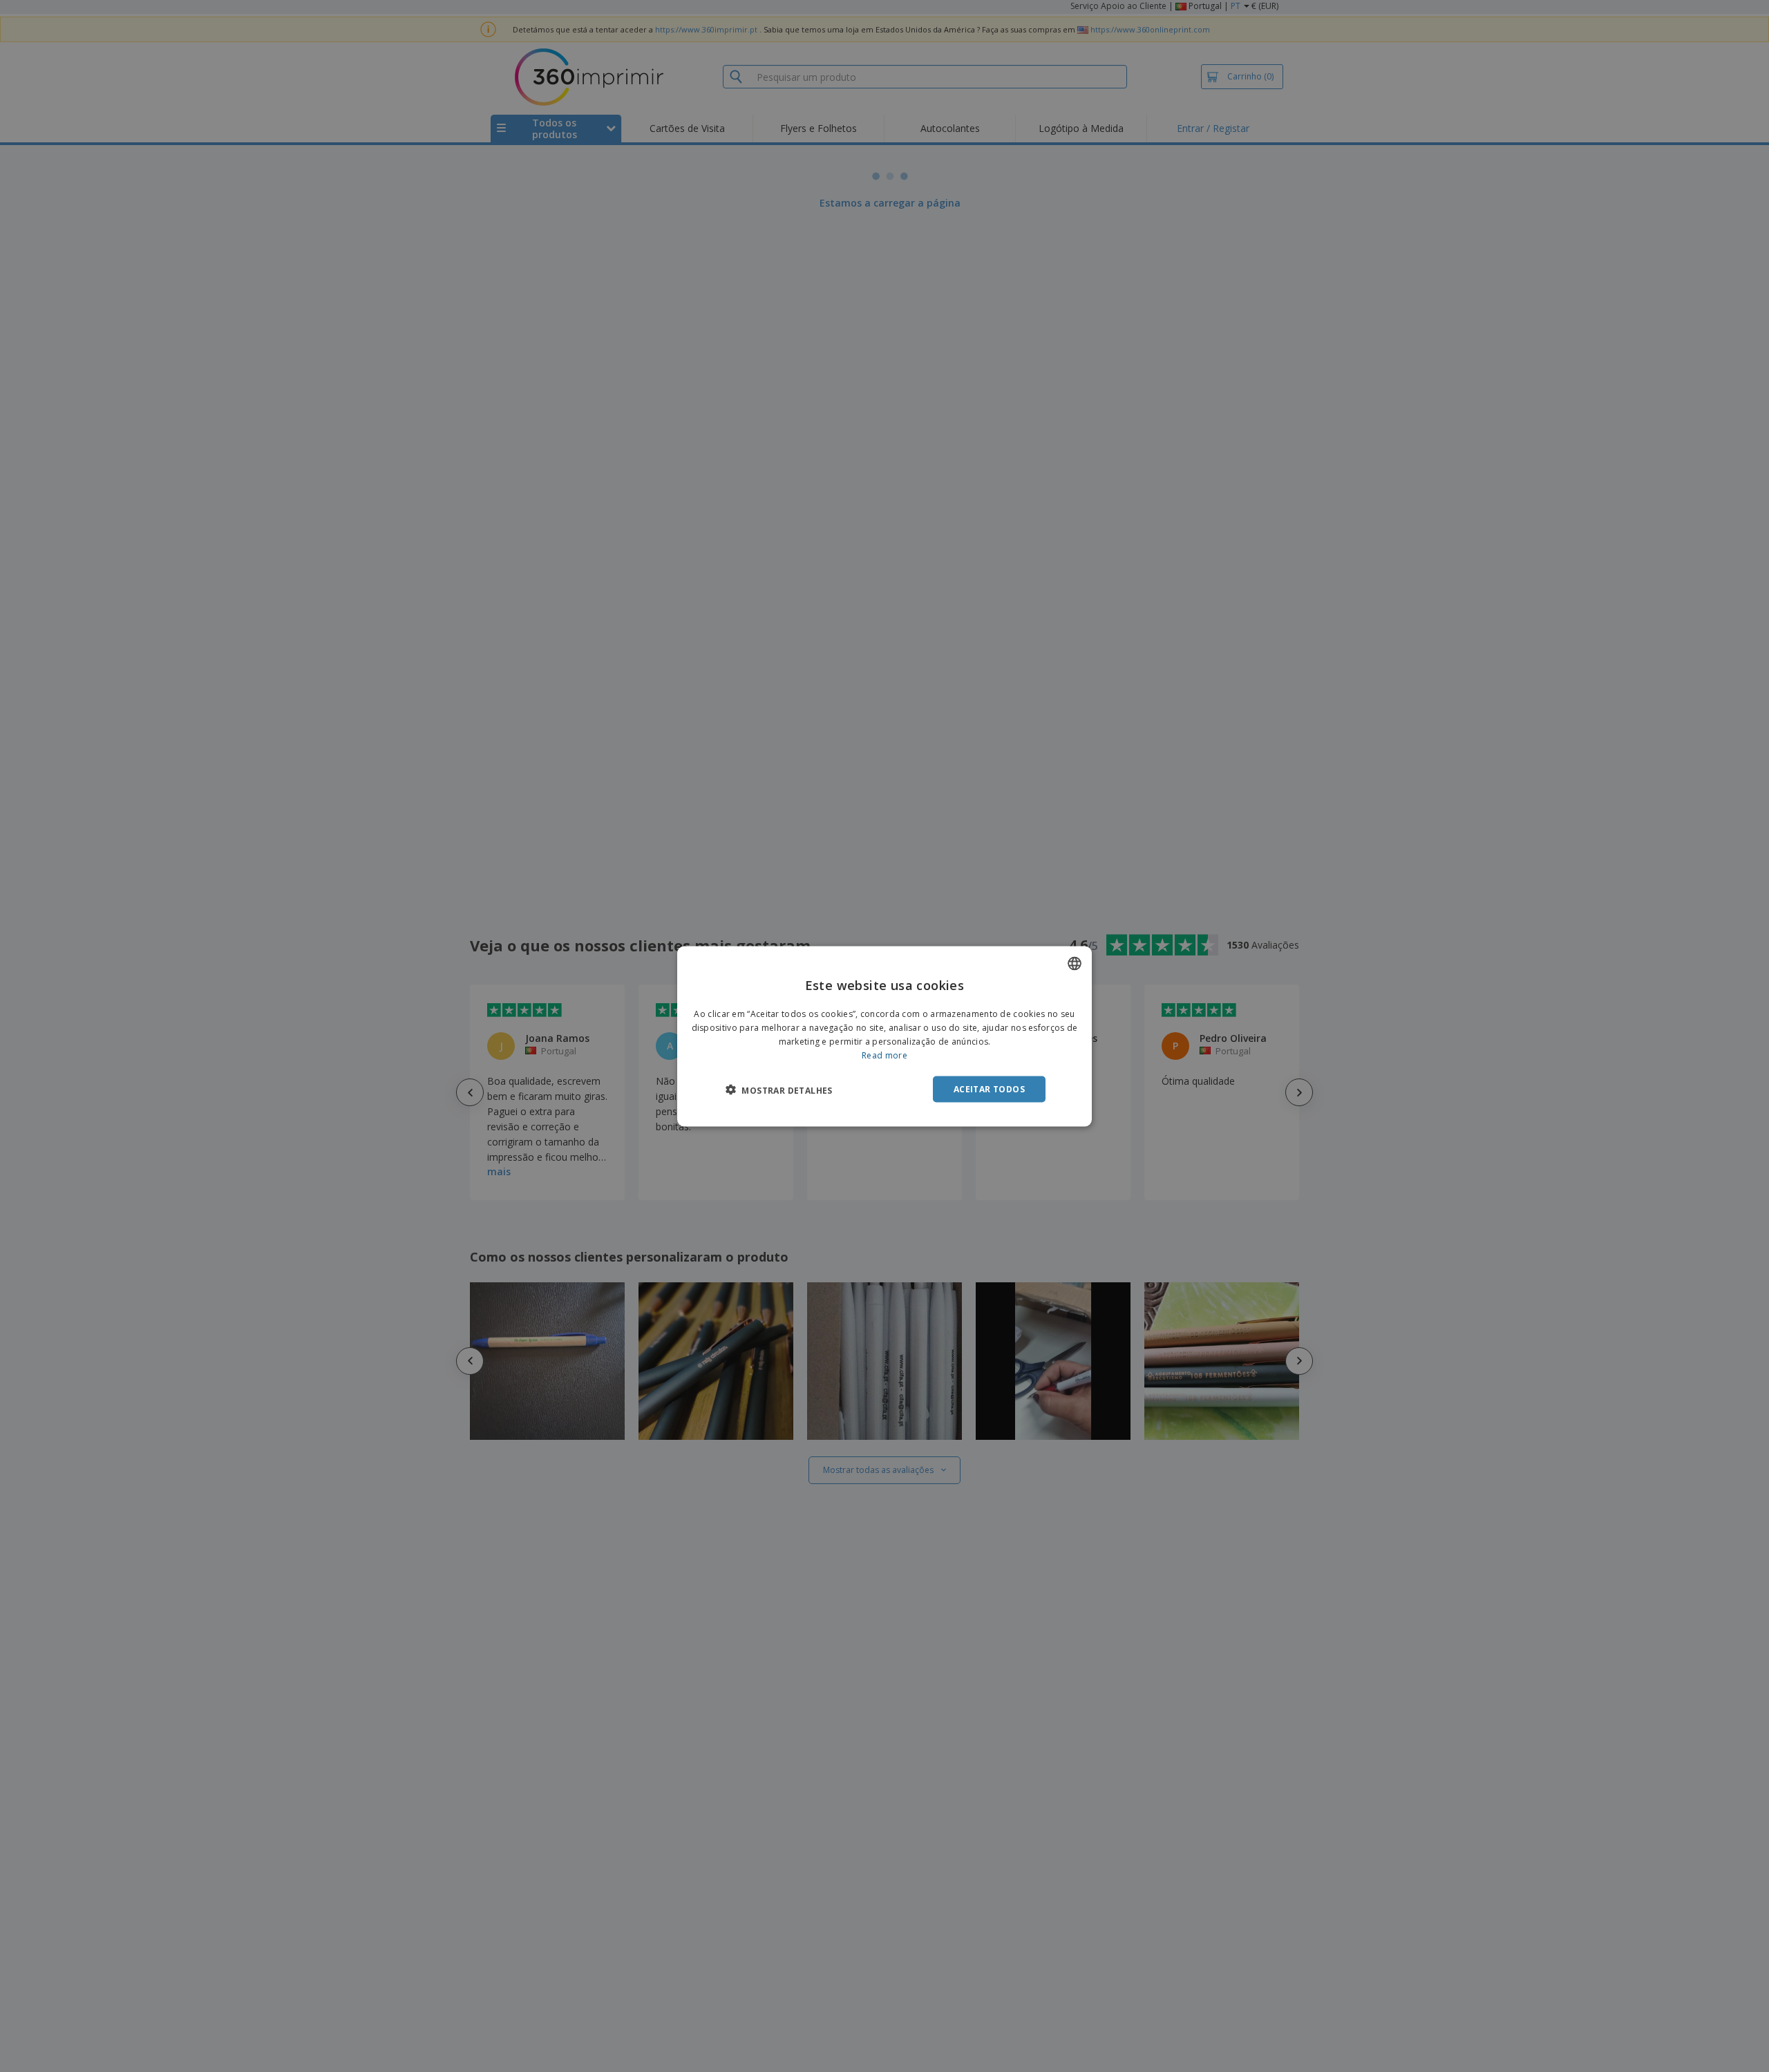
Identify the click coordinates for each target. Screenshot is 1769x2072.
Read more (884, 1055)
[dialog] (884, 1036)
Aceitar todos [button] (989, 1089)
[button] (779, 1090)
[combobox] (1075, 963)
